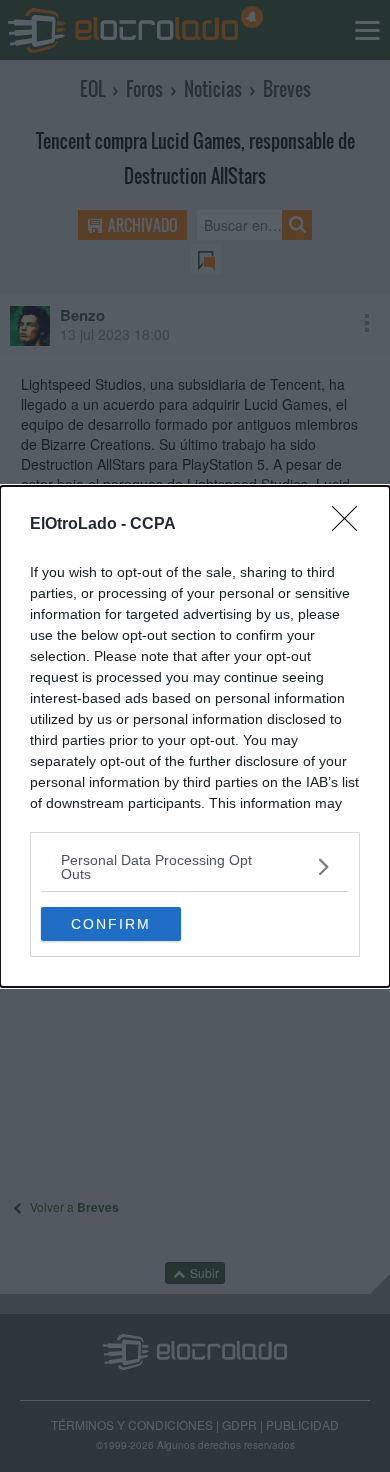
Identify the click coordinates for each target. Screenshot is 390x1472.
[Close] (351, 525)
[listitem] (195, 867)
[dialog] (195, 736)
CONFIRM (111, 924)
